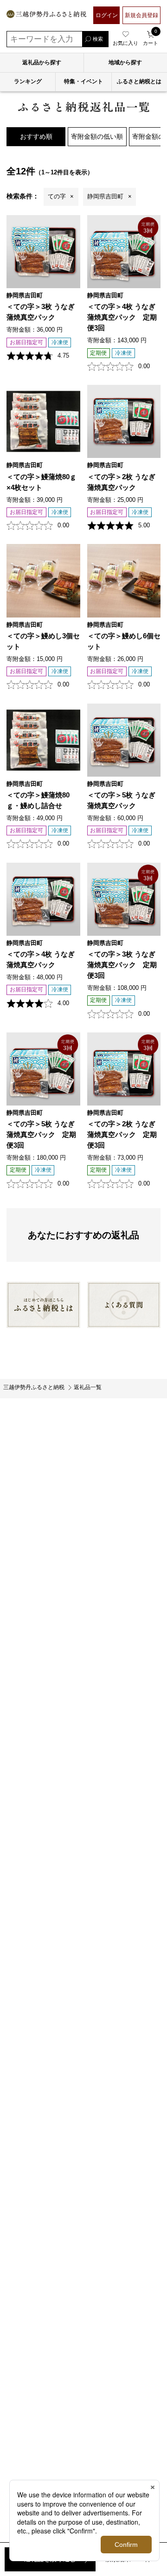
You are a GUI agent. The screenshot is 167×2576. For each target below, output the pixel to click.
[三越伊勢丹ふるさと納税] (46, 15)
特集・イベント (83, 81)
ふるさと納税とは (139, 81)
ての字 (57, 196)
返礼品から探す (42, 62)
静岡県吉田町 (105, 196)
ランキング (28, 81)
